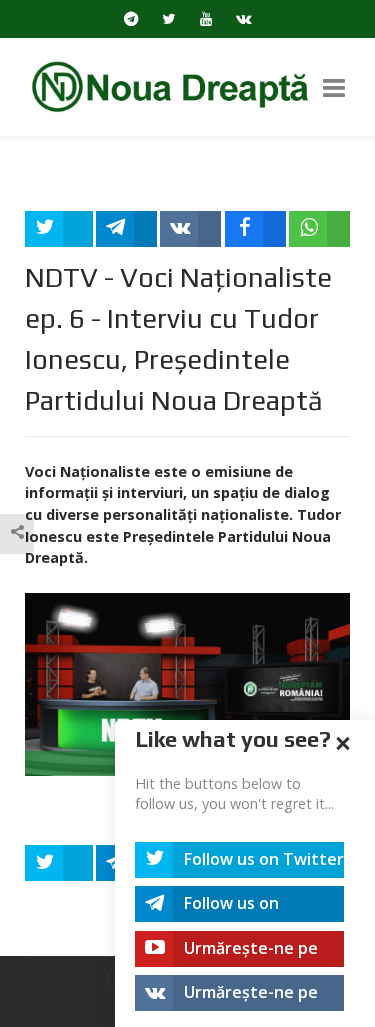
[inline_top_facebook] (255, 229)
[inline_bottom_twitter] (59, 863)
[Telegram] (131, 19)
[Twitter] (169, 19)
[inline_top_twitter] (59, 229)
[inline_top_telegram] (126, 229)
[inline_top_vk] (190, 229)
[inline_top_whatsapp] (319, 229)
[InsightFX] (187, 85)
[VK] (244, 19)
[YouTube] (206, 19)
